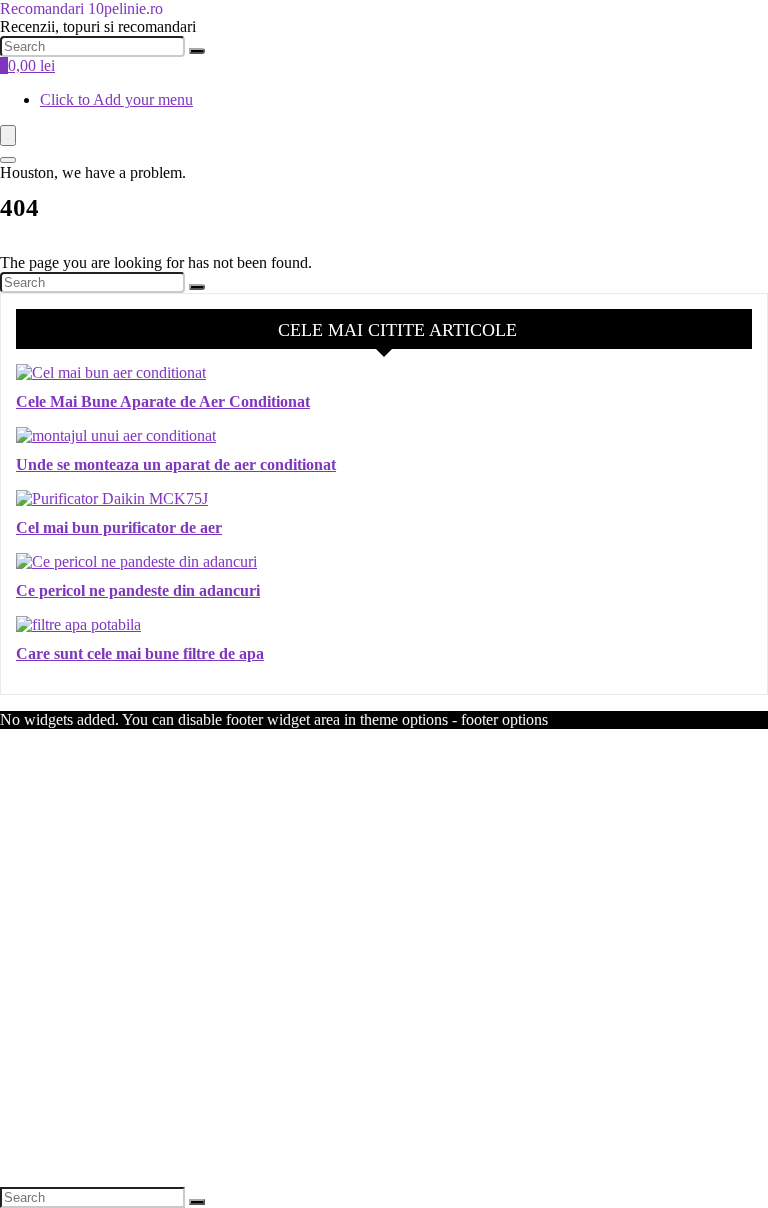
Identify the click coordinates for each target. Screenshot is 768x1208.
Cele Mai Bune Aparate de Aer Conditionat (163, 401)
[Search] (197, 51)
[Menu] (8, 135)
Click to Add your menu (116, 99)
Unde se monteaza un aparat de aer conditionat (176, 464)
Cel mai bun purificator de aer (119, 527)
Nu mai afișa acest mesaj (384, 1161)
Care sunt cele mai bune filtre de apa (140, 653)
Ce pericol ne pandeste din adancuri (138, 590)
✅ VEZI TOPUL (384, 1027)
